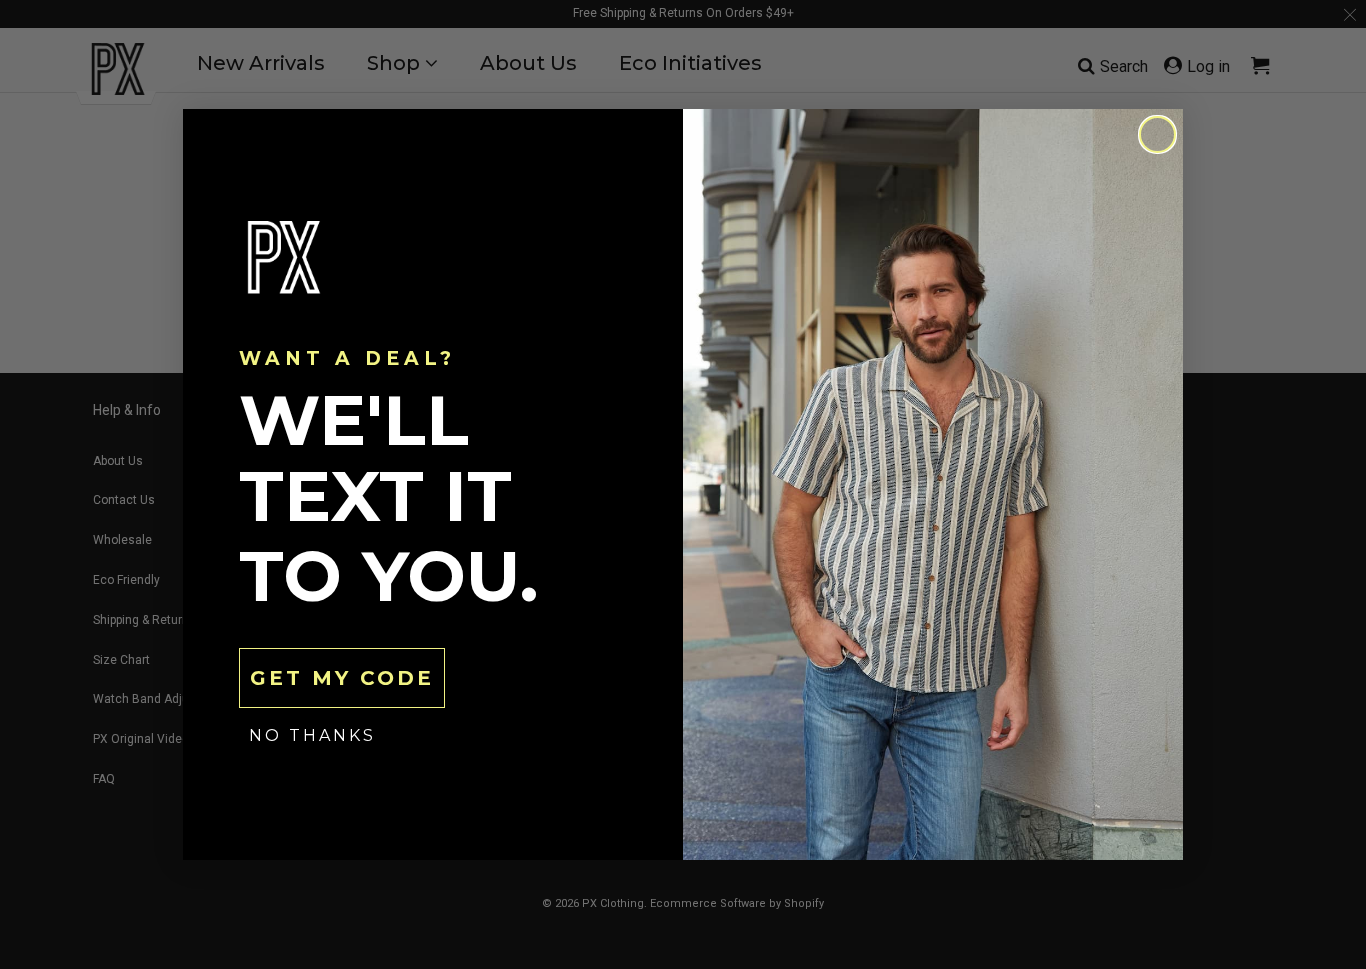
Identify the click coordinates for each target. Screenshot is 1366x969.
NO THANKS (312, 735)
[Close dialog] (1157, 134)
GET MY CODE (342, 678)
